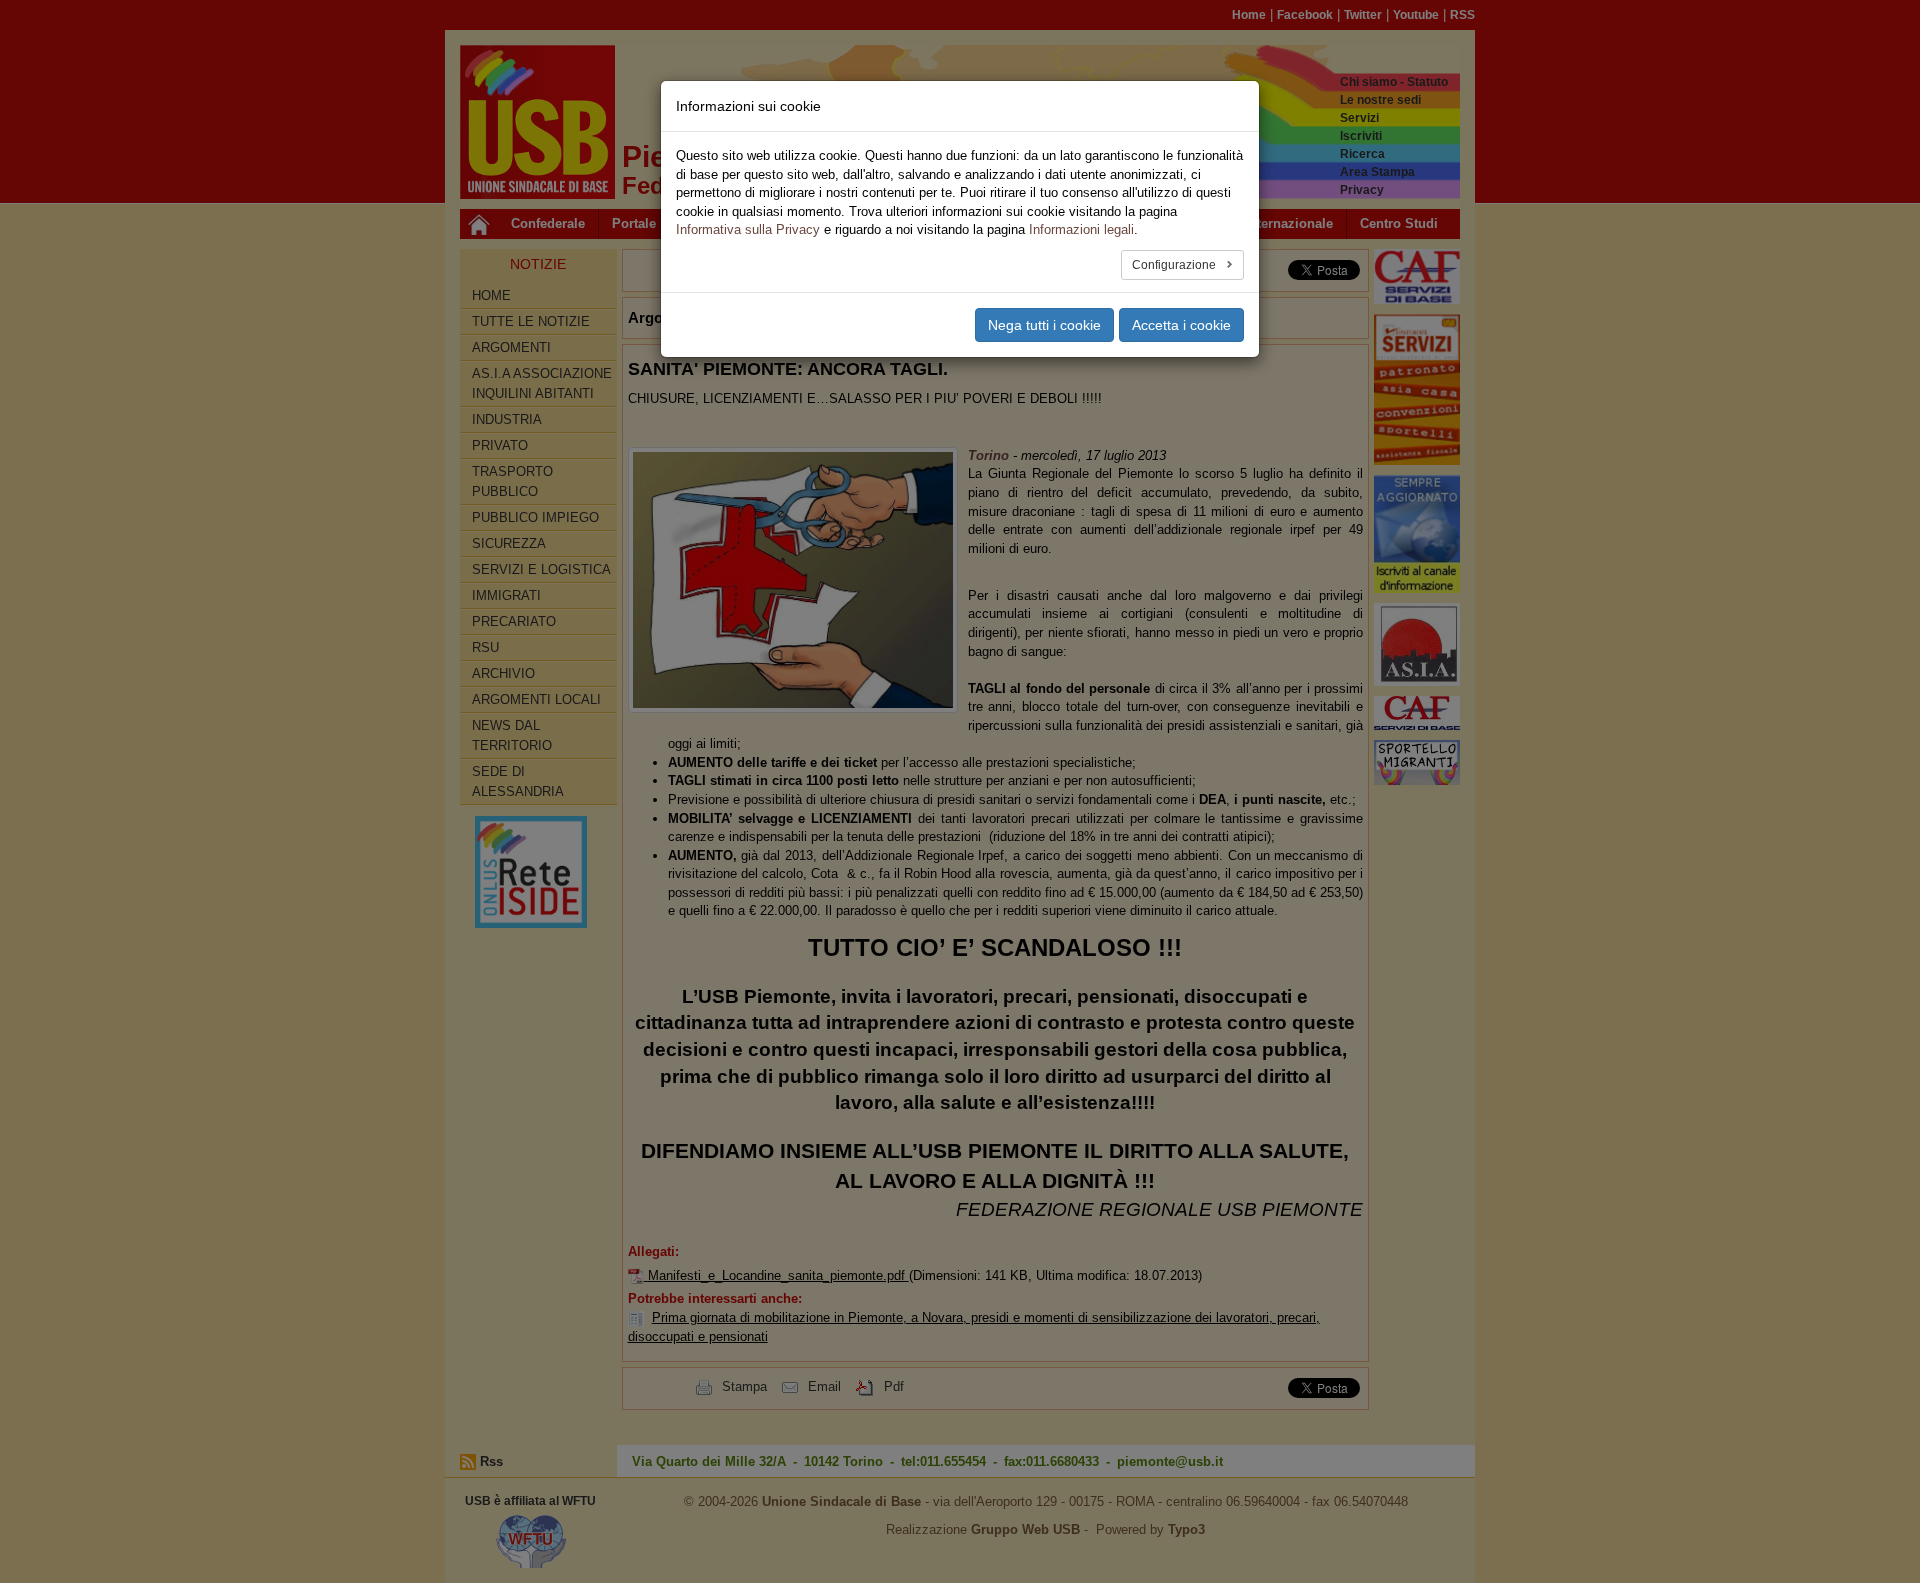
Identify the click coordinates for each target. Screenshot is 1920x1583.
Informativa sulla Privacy (748, 229)
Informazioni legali (1081, 229)
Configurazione (1175, 265)
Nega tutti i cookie (1044, 325)
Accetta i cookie (1181, 325)
